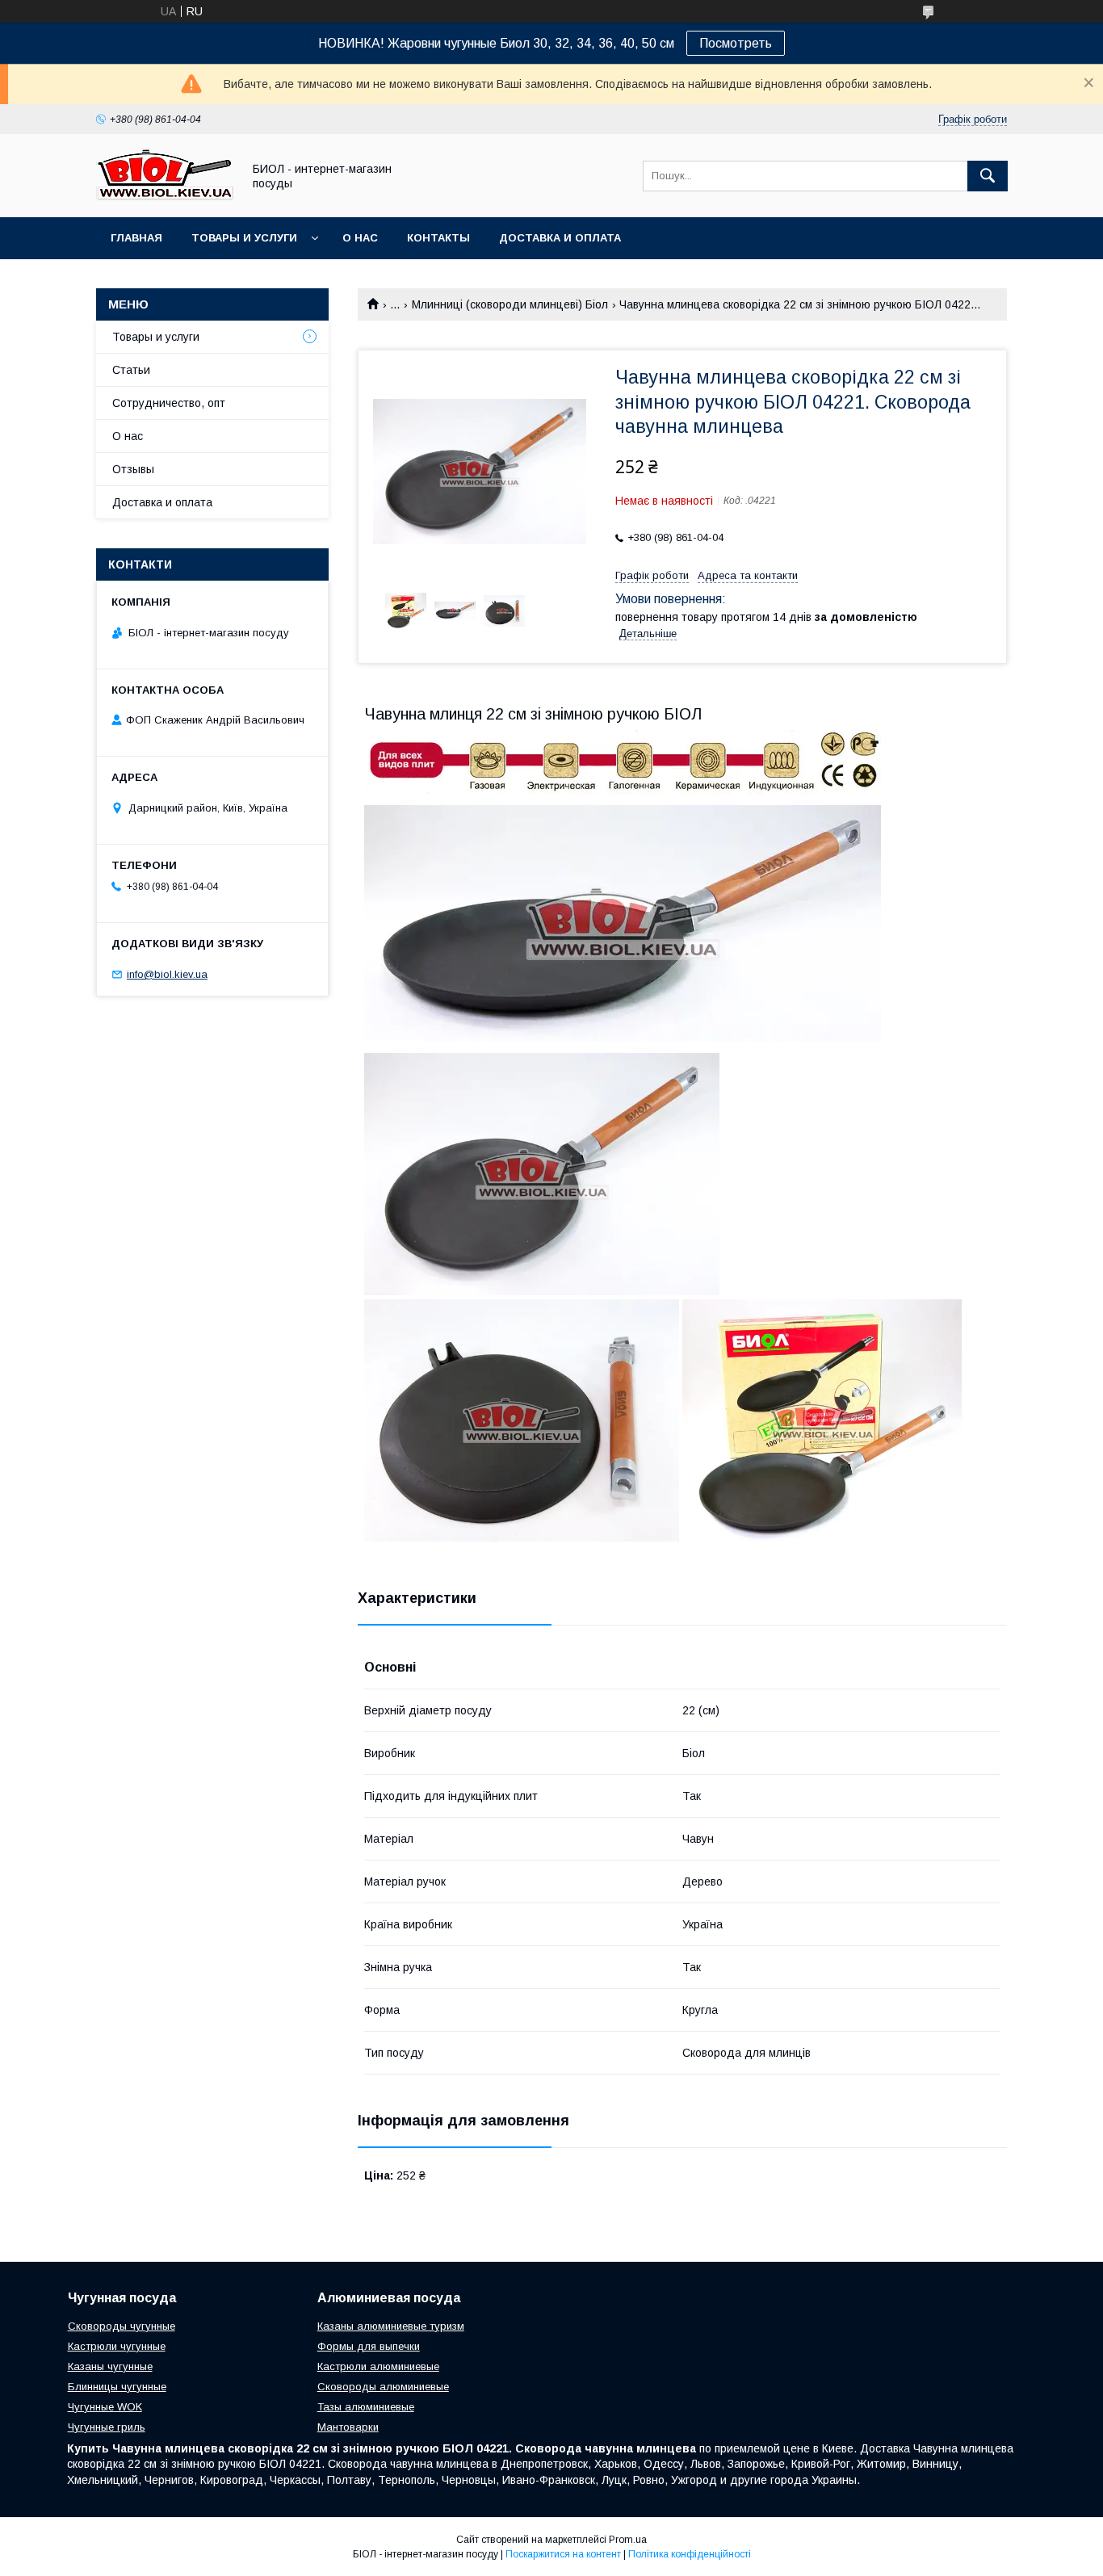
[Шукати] (988, 176)
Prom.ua (628, 2540)
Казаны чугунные (110, 2366)
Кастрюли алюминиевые (378, 2366)
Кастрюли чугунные (117, 2346)
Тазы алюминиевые (366, 2407)
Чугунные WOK (105, 2407)
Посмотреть (736, 43)
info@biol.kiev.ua (167, 974)
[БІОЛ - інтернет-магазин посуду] (165, 196)
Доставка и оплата (560, 238)
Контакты (438, 238)
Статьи (131, 370)
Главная (136, 238)
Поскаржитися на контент (563, 2554)
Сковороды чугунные (122, 2326)
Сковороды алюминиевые (383, 2387)
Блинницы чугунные (117, 2387)
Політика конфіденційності (690, 2554)
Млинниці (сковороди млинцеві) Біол (510, 304)
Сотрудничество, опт (169, 403)
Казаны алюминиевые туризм (391, 2326)
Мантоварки (348, 2427)
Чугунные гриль (107, 2427)
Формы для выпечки (369, 2346)
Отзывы (133, 469)
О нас (360, 238)
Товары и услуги (244, 238)
